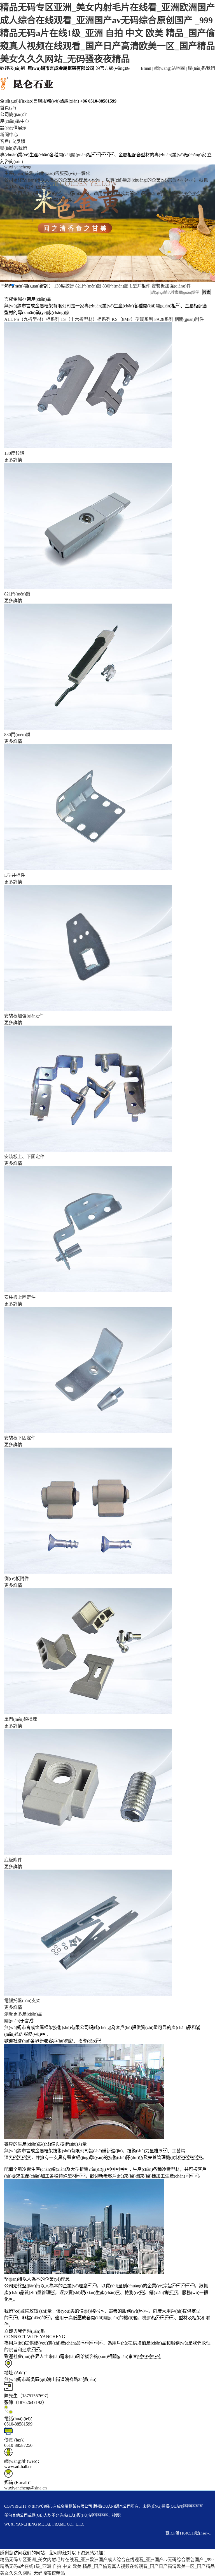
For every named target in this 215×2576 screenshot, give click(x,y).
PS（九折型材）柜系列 (37, 319)
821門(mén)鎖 (17, 594)
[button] (3, 285)
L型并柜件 (15, 875)
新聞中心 (9, 135)
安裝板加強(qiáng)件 (24, 1016)
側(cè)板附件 (17, 1579)
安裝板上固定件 (20, 1297)
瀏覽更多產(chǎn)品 (23, 2014)
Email (146, 68)
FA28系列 (164, 319)
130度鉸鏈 (14, 453)
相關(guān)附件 (189, 319)
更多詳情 (13, 460)
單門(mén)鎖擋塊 (21, 1719)
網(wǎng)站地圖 (170, 68)
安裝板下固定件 (20, 1438)
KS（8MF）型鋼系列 (132, 319)
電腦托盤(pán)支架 (22, 2001)
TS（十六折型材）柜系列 (86, 319)
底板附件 (13, 1860)
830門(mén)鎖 (17, 735)
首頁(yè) (8, 108)
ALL (9, 319)
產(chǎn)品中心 (15, 121)
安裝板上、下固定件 (24, 1157)
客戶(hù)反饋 (13, 141)
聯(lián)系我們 (201, 68)
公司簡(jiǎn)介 (14, 114)
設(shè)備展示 (13, 128)
